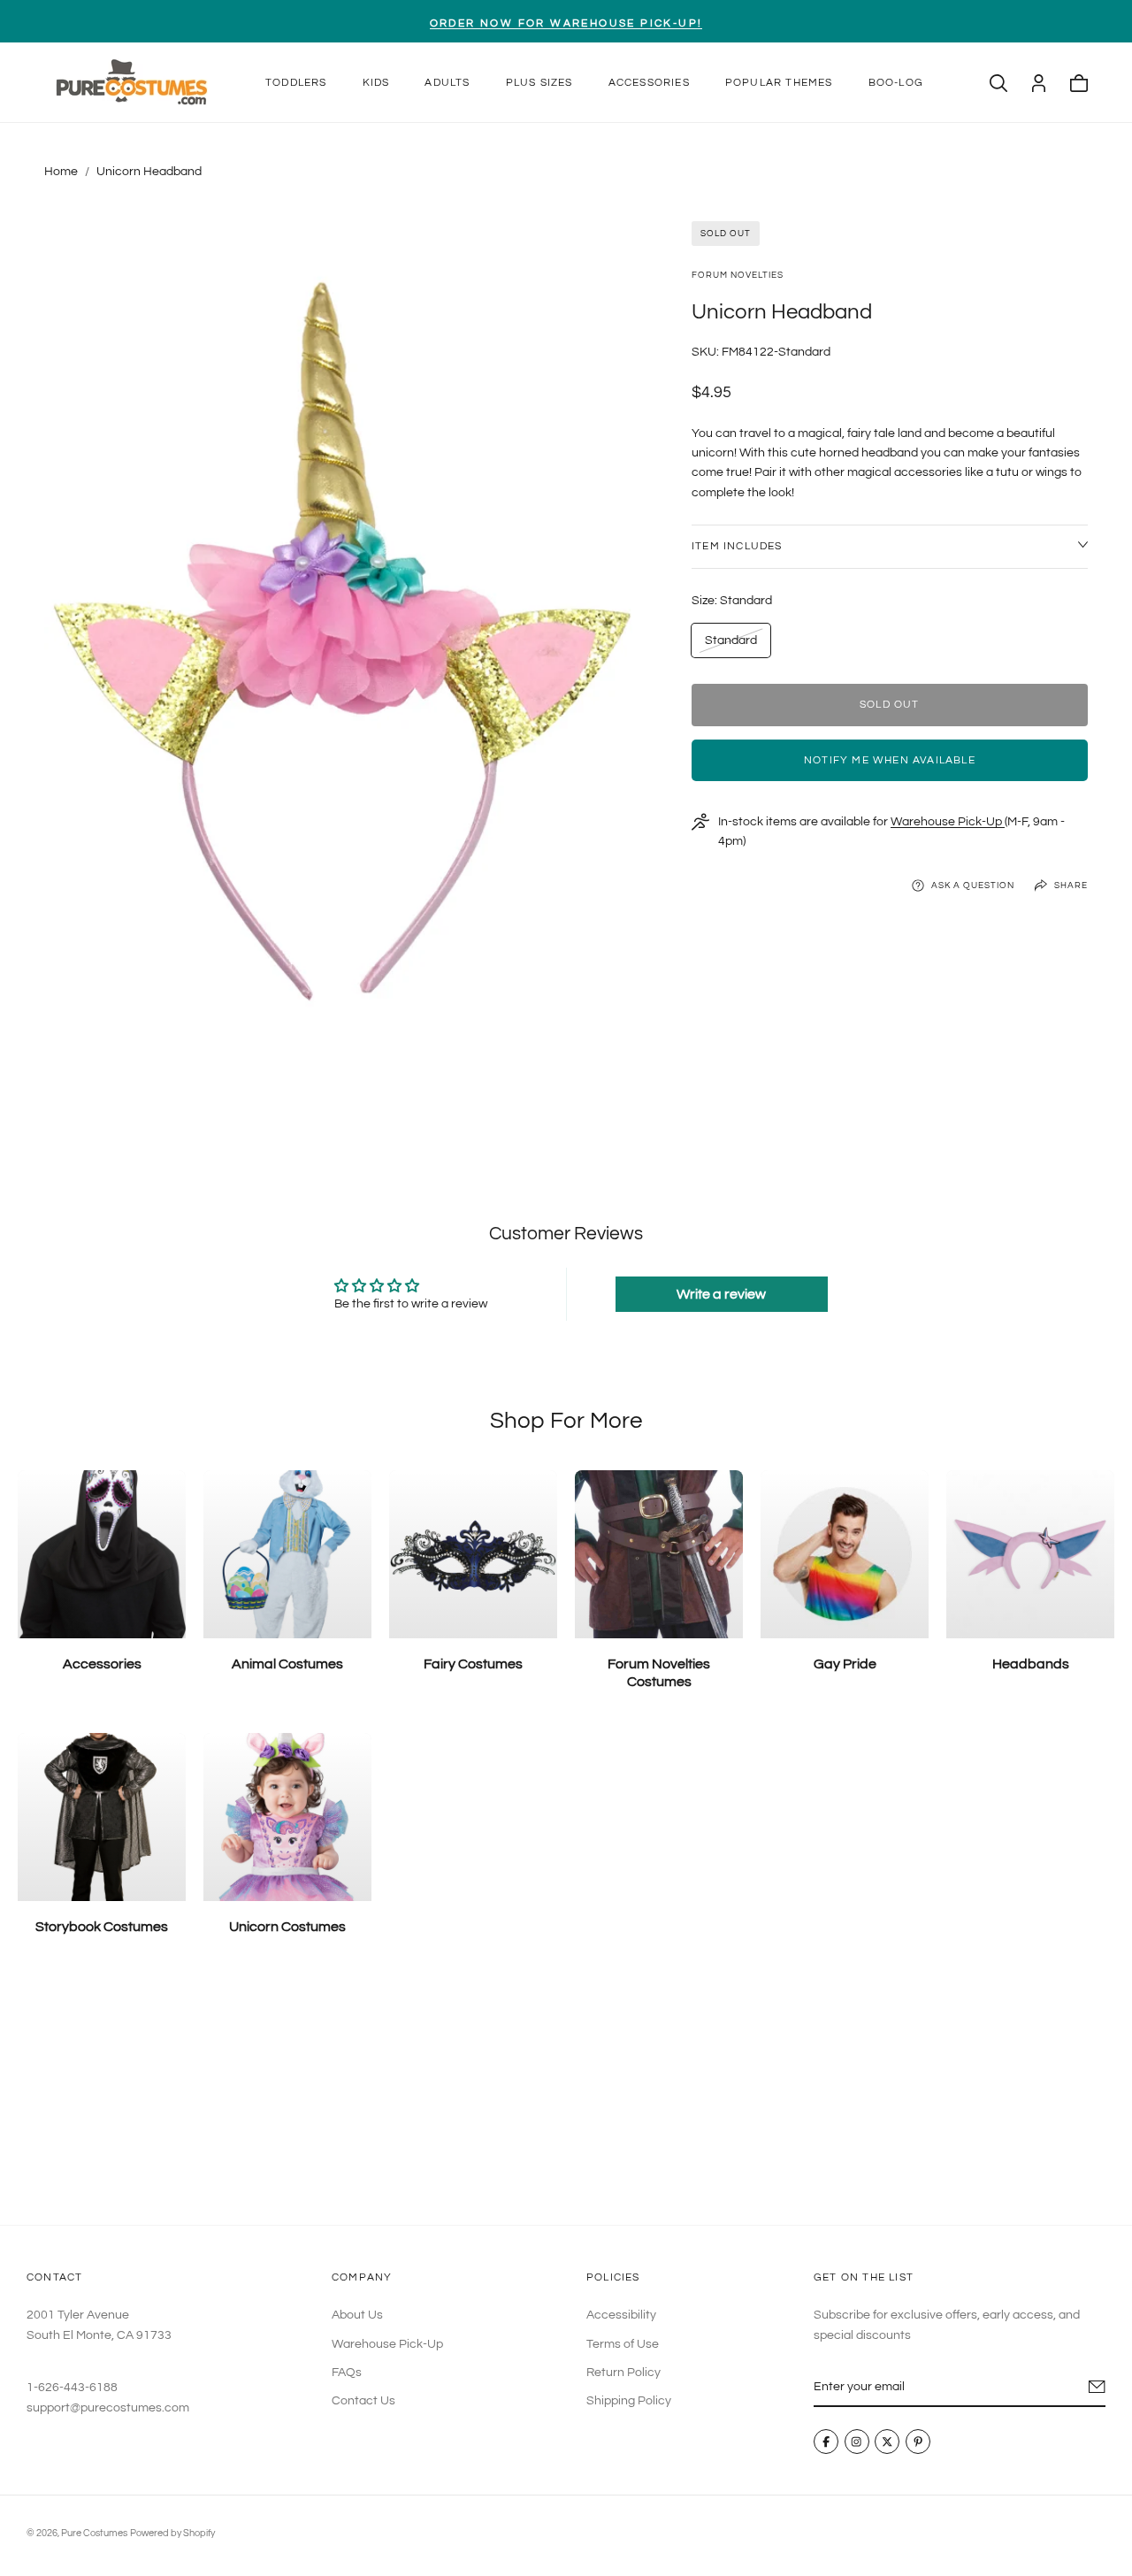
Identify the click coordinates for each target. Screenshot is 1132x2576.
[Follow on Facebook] (826, 2442)
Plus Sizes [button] (539, 83)
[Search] (998, 83)
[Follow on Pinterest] (918, 2442)
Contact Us (363, 2401)
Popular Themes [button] (779, 83)
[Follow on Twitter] (887, 2442)
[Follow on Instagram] (857, 2442)
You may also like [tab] (566, 2094)
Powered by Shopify (172, 2533)
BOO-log (896, 83)
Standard (730, 645)
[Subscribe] (1097, 2387)
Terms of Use (623, 2343)
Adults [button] (447, 83)
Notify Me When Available (890, 760)
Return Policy (623, 2373)
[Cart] (1079, 83)
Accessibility (621, 2315)
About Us (357, 2315)
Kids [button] (376, 83)
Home (61, 172)
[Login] (1039, 83)
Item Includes (737, 546)
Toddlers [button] (296, 83)
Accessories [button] (649, 83)
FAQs (347, 2373)
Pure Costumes (94, 2533)
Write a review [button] (721, 1294)
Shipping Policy (629, 2401)
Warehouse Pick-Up (948, 822)
